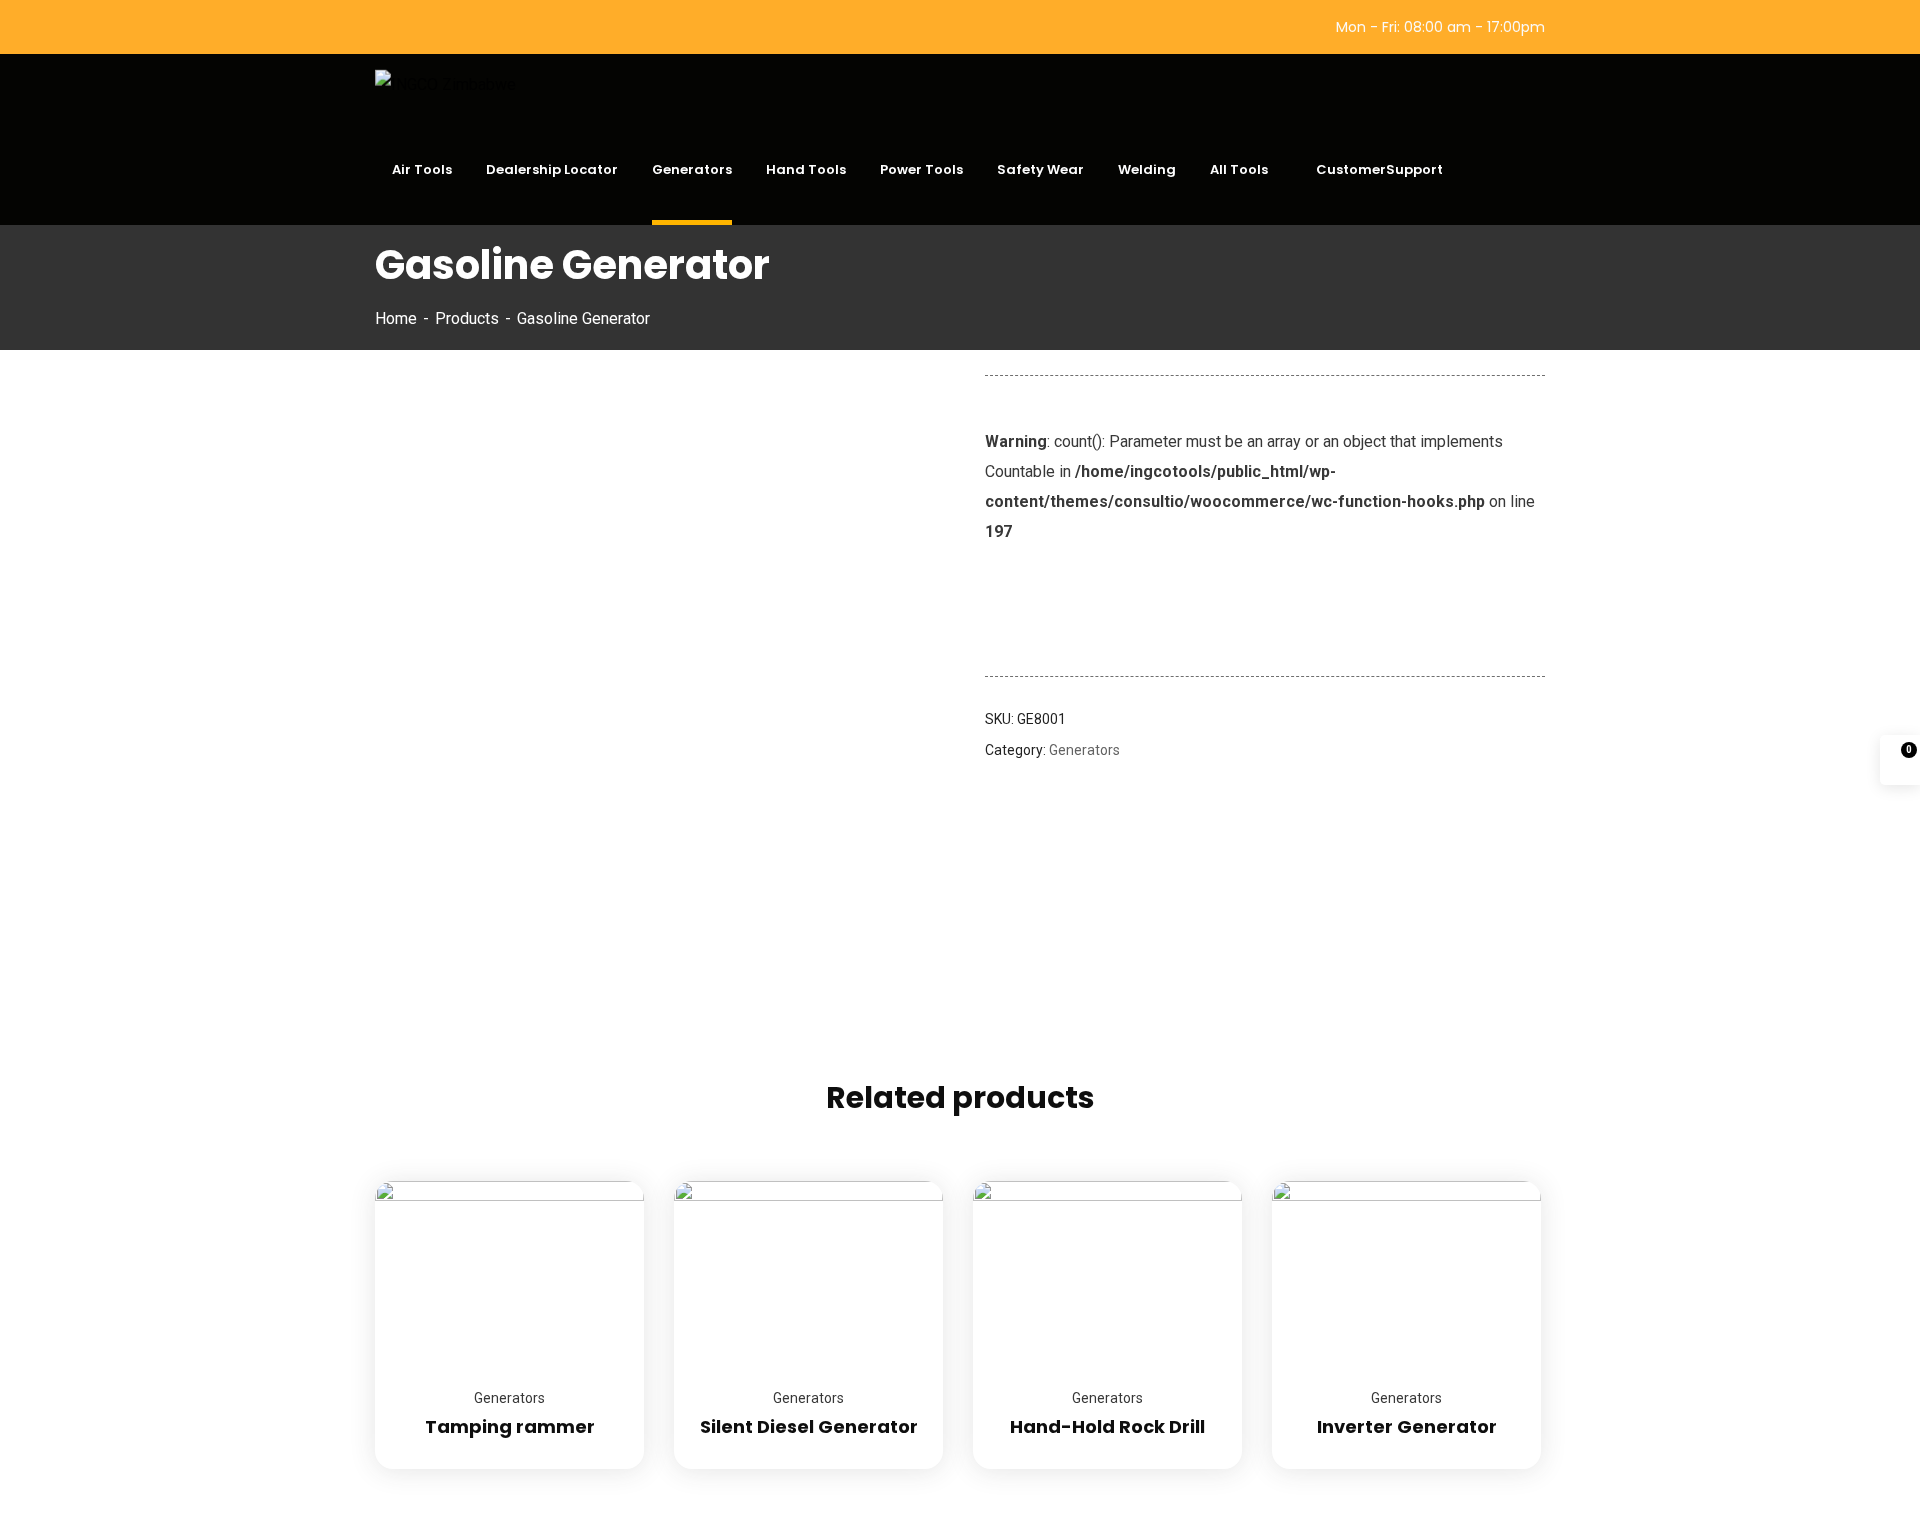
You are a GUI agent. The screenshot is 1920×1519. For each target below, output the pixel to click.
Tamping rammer (510, 1426)
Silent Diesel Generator (809, 1426)
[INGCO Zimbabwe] (445, 84)
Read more (604, 1181)
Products (467, 318)
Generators (1084, 750)
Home (396, 318)
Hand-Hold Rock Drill (1107, 1426)
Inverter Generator (1407, 1426)
